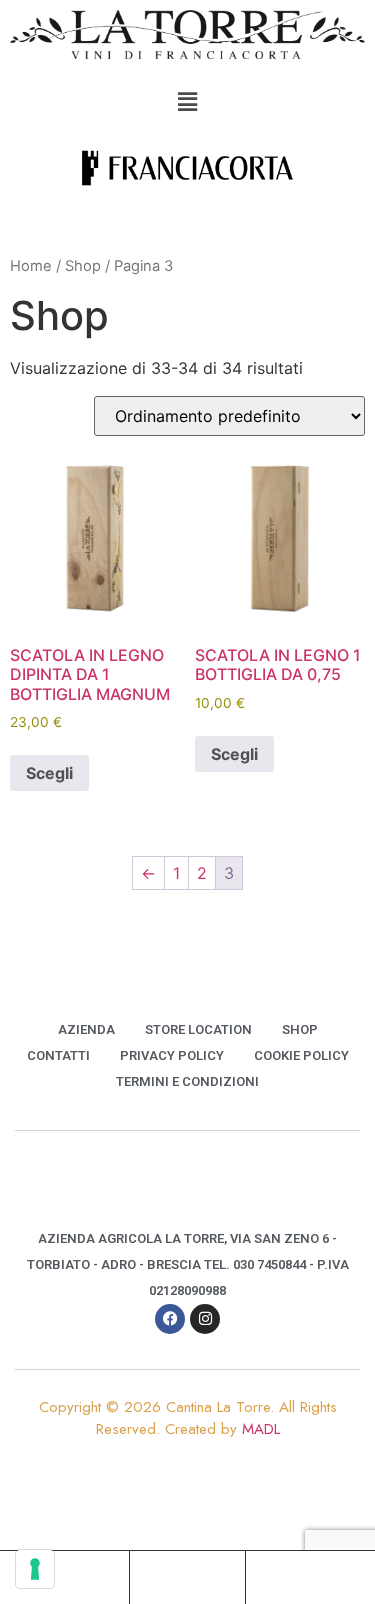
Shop (83, 266)
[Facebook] (170, 1319)
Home (31, 266)
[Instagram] (205, 1319)
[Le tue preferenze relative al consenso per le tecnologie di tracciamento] (35, 1569)
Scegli (49, 773)
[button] (187, 102)
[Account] (187, 1576)
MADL (261, 1429)
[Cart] (303, 1576)
